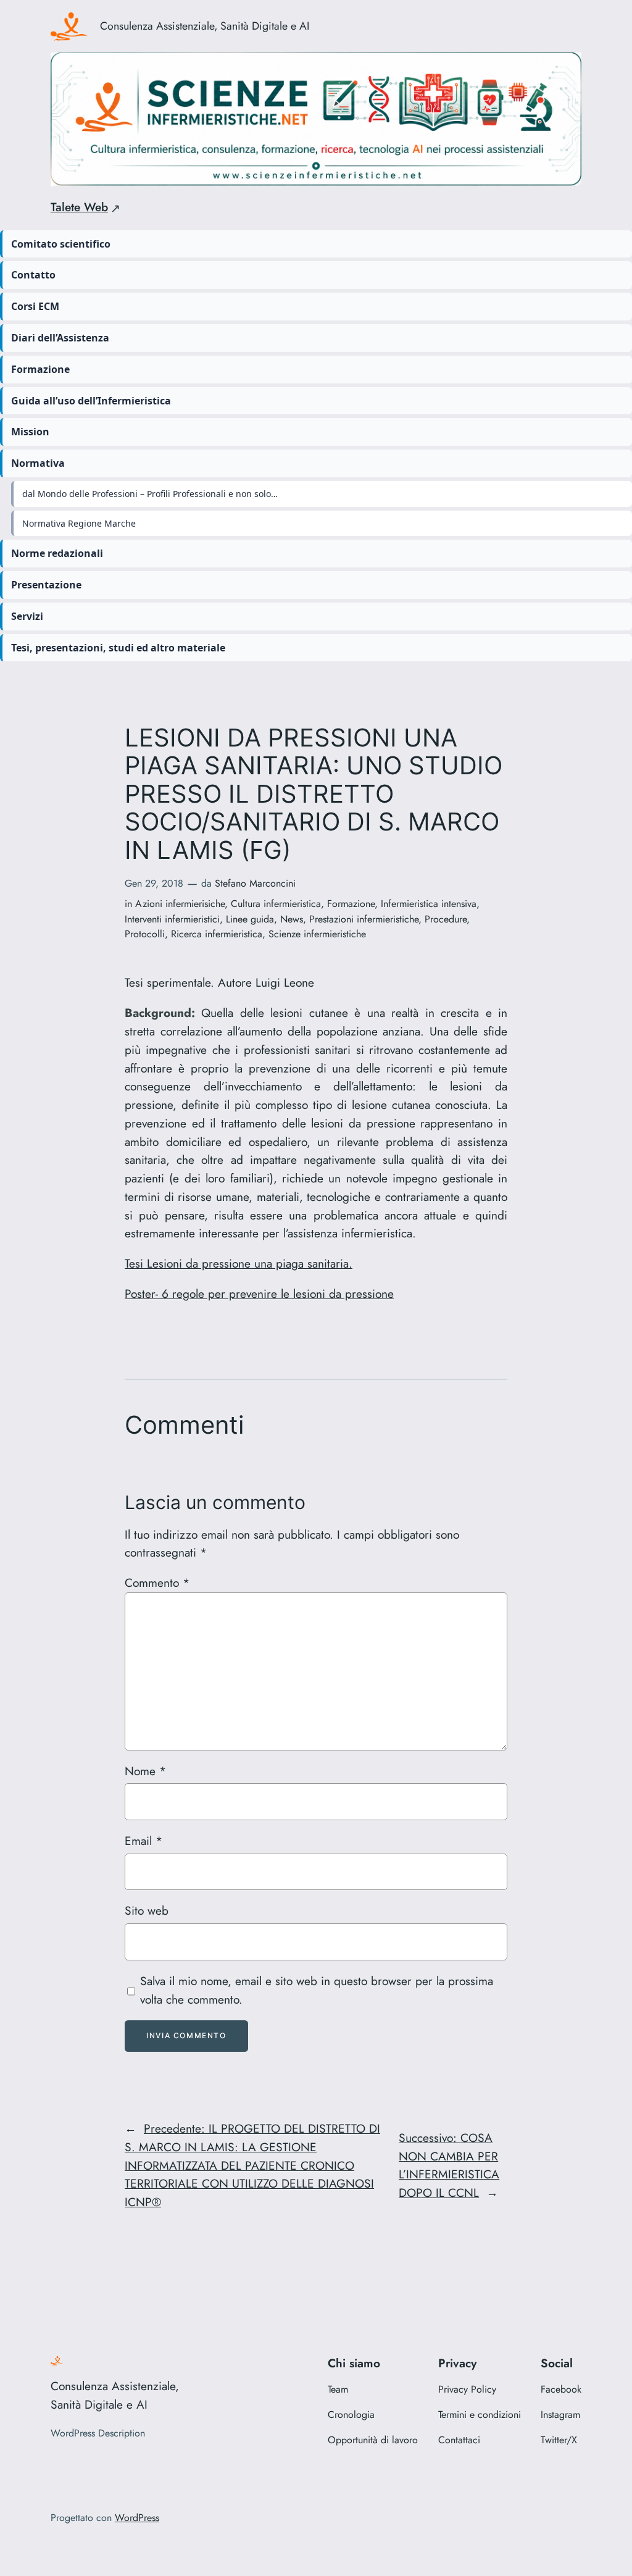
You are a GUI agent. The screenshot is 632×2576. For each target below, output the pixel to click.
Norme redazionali (57, 553)
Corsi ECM (35, 306)
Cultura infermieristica (276, 904)
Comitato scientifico (61, 244)
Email (143, 1841)
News (292, 919)
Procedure (446, 919)
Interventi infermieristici (172, 919)
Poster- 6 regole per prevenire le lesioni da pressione (259, 1294)
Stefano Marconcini (255, 883)
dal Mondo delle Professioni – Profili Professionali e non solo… (150, 494)
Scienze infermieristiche (317, 934)
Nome (145, 1771)
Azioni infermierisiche (180, 904)
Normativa (38, 463)
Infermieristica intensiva (429, 904)
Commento (157, 1583)
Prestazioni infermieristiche (364, 919)
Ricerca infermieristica (217, 934)
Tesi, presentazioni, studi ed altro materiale (118, 648)
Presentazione (46, 585)
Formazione (40, 369)
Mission (30, 432)
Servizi (27, 616)
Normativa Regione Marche (79, 523)
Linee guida (250, 919)
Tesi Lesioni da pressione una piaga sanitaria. (239, 1263)
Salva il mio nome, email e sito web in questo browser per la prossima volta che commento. (317, 1990)
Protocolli (145, 934)
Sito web (147, 1910)
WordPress (137, 2518)
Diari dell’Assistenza (60, 338)
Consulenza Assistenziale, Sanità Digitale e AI (205, 26)
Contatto (33, 275)
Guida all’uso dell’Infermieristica (91, 401)
